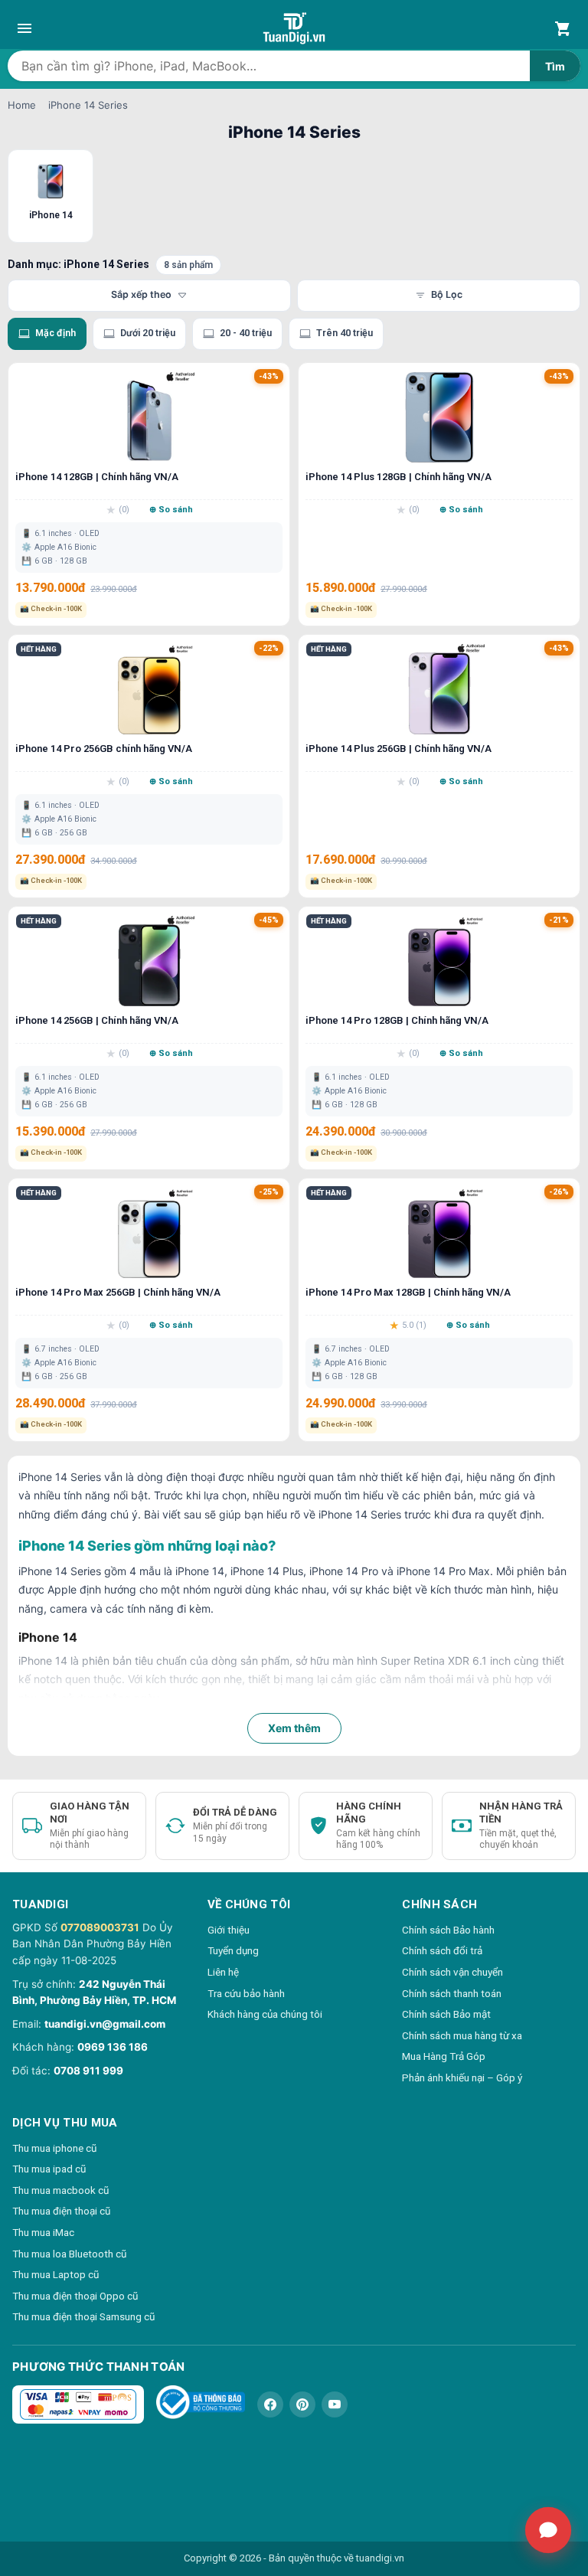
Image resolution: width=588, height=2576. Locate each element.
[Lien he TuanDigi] (548, 2530)
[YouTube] (335, 2404)
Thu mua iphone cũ (54, 2148)
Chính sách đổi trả (442, 1950)
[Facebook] (270, 2404)
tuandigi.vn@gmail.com (105, 2024)
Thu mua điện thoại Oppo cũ (75, 2296)
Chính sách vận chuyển (452, 1972)
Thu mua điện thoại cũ (61, 2211)
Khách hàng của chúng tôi (265, 2014)
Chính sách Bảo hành (448, 1930)
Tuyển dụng (233, 1950)
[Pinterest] (302, 2404)
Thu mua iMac (43, 2232)
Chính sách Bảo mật (446, 2014)
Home (22, 105)
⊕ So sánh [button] (171, 510)
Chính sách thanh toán (452, 1993)
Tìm (555, 66)
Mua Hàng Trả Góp (444, 2056)
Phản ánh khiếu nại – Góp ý (462, 2077)
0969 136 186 (113, 2047)
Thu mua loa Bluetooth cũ (69, 2254)
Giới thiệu (229, 1930)
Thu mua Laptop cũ (56, 2274)
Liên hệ (223, 1972)
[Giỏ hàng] (563, 28)
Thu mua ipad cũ (49, 2169)
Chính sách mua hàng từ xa (462, 2035)
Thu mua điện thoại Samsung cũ (83, 2316)
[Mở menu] (24, 28)
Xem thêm (294, 1728)
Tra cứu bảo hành (246, 1993)
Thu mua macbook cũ (60, 2190)
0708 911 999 (88, 2071)
